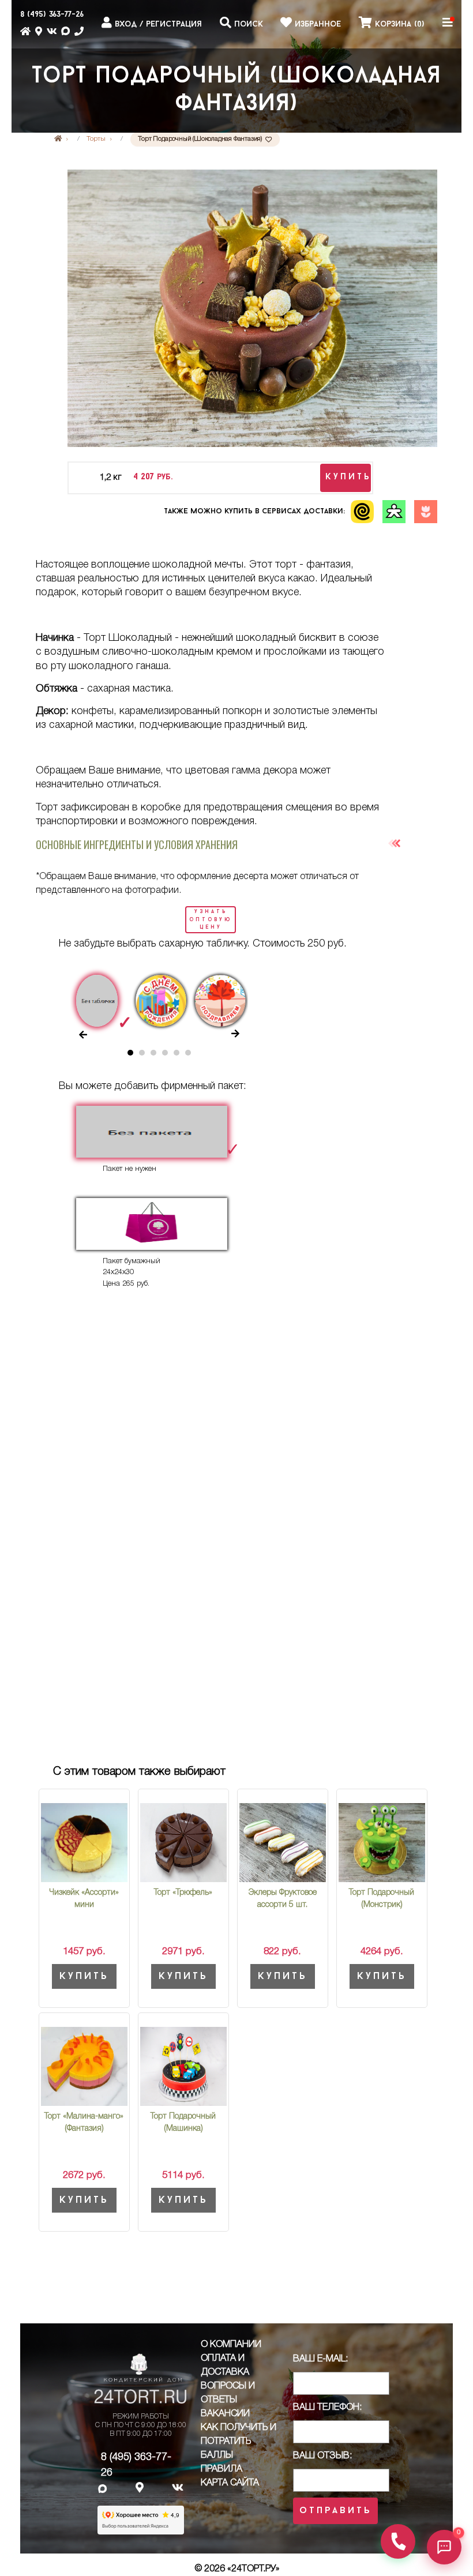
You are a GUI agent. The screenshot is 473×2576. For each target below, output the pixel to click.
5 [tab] (179, 1056)
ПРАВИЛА (222, 2469)
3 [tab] (156, 1056)
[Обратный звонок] (398, 2541)
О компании (231, 2345)
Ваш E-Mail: (320, 2359)
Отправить (335, 2511)
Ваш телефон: (327, 2408)
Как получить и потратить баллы (239, 2442)
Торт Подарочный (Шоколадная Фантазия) (236, 91)
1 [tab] (133, 1056)
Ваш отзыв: (322, 2456)
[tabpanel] (100, 999)
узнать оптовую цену (211, 919)
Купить (84, 1976)
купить (348, 477)
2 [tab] (145, 1056)
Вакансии (225, 2414)
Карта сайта (230, 2483)
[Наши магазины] (39, 35)
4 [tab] (168, 1056)
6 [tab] (191, 1056)
